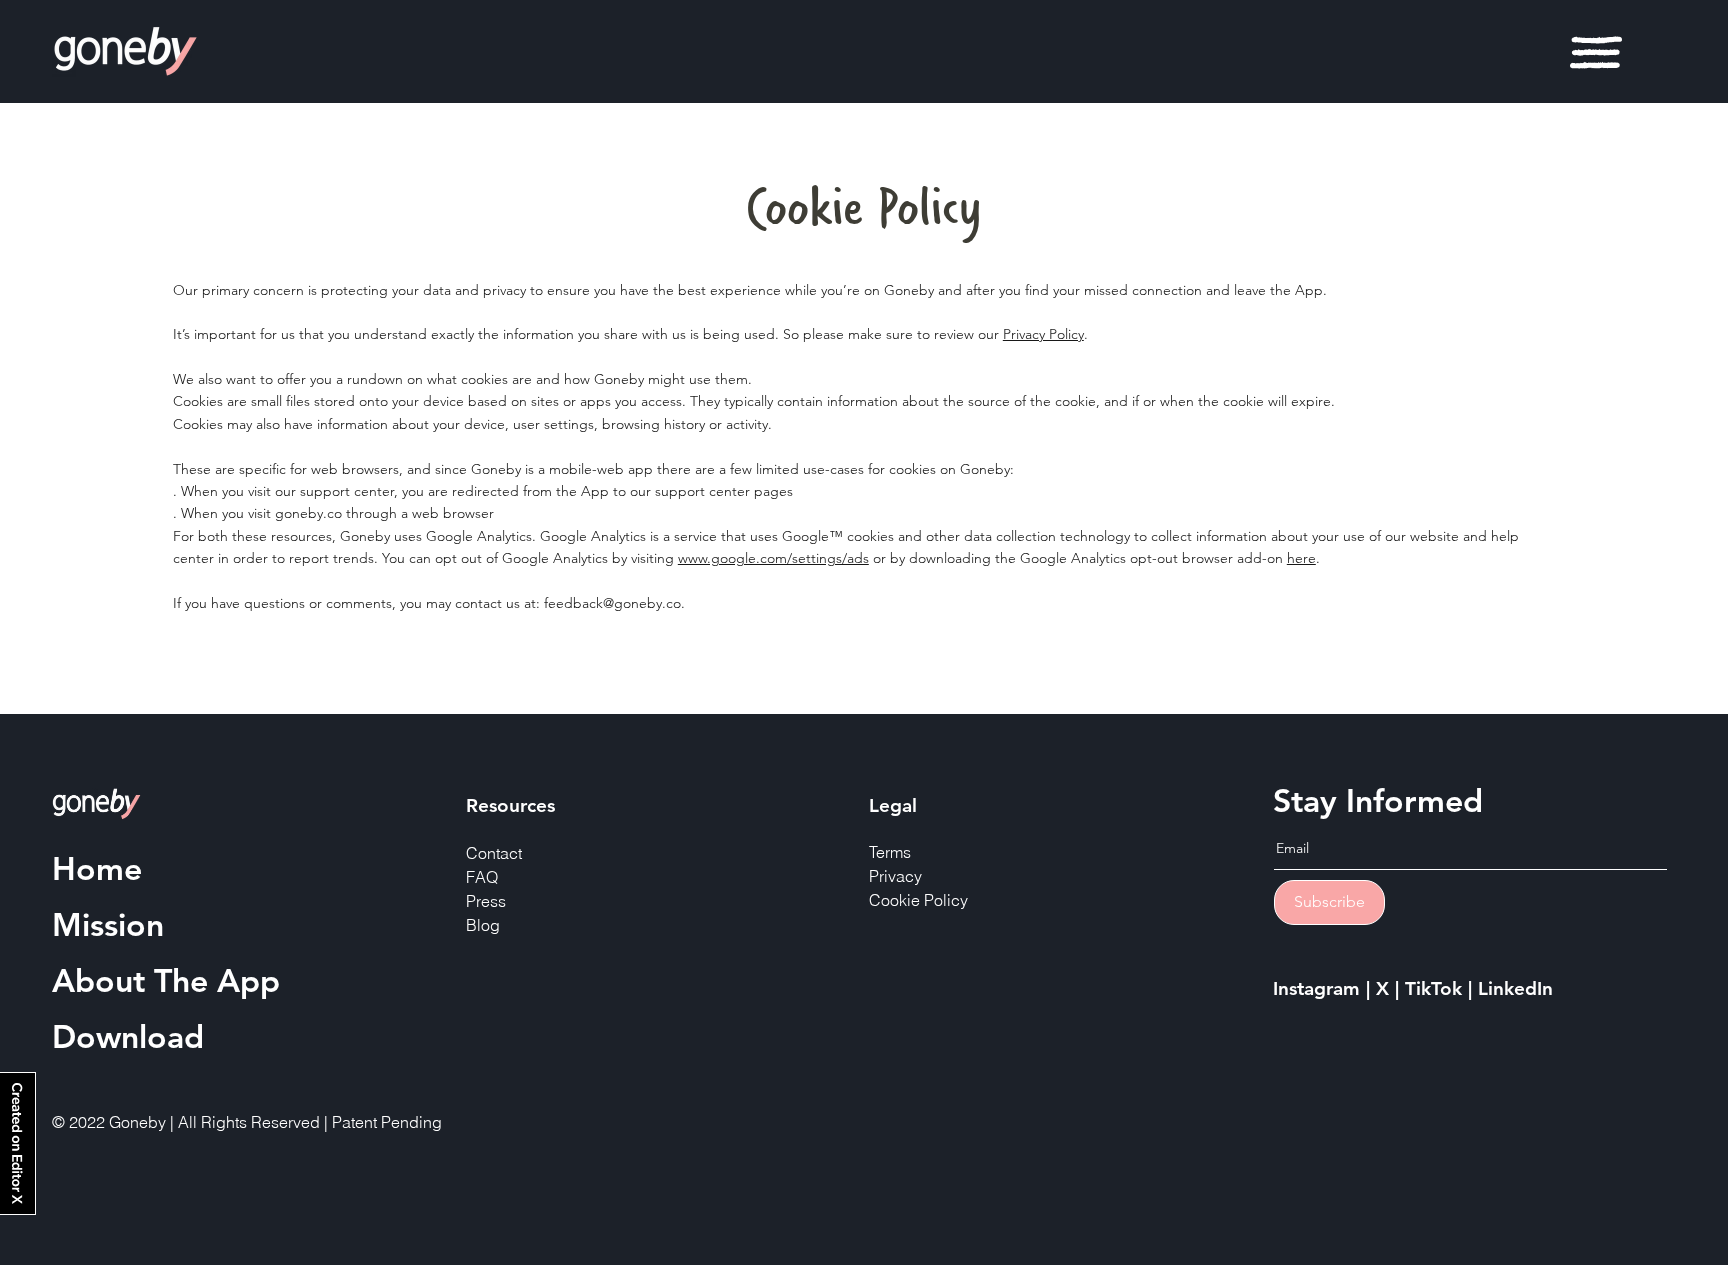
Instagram (1319, 988)
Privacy (895, 876)
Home (97, 868)
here (1301, 558)
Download (128, 1036)
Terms (890, 852)
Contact (494, 853)
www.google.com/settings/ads (773, 558)
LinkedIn (1515, 988)
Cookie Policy (918, 900)
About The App (166, 980)
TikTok (1436, 988)
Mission (108, 924)
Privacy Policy (1043, 334)
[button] (1596, 52)
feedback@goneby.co (612, 603)
